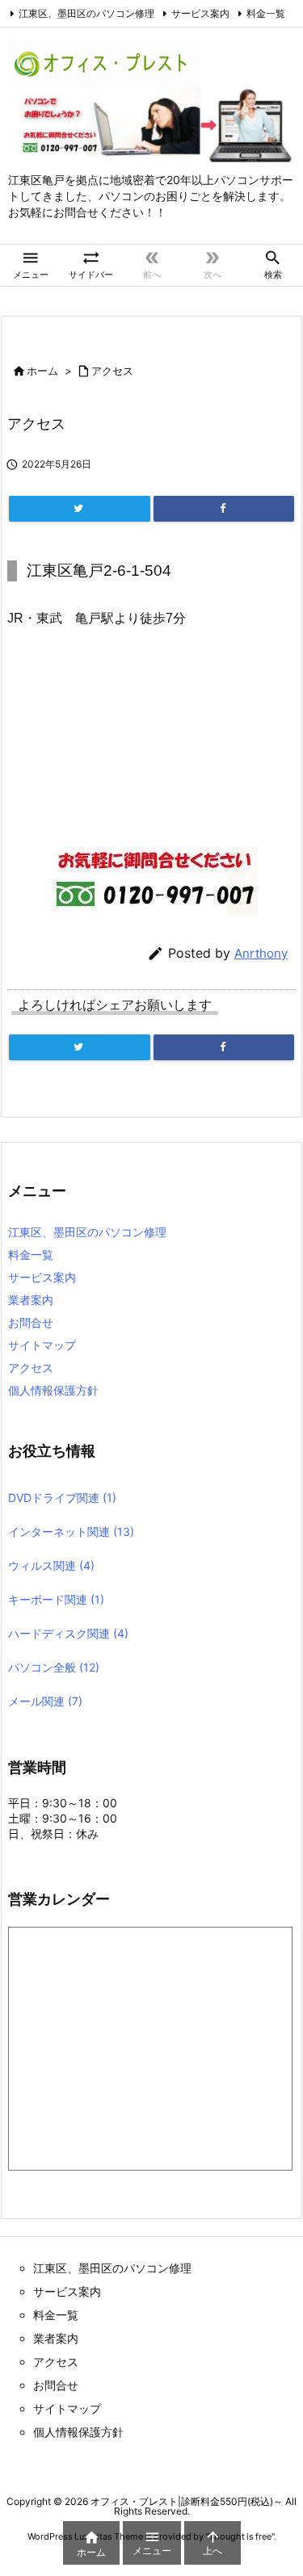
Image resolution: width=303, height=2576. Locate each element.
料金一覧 (266, 13)
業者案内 (31, 1300)
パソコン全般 (54, 1667)
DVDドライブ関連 (62, 1498)
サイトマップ (42, 1345)
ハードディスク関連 (68, 1633)
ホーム (42, 371)
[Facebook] (224, 509)
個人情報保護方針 (53, 1390)
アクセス (112, 371)
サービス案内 (200, 13)
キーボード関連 (56, 1599)
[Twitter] (80, 509)
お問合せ (31, 1322)
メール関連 (45, 1701)
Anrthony (261, 953)
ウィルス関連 (51, 1565)
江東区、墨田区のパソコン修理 (86, 13)
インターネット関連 (71, 1531)
